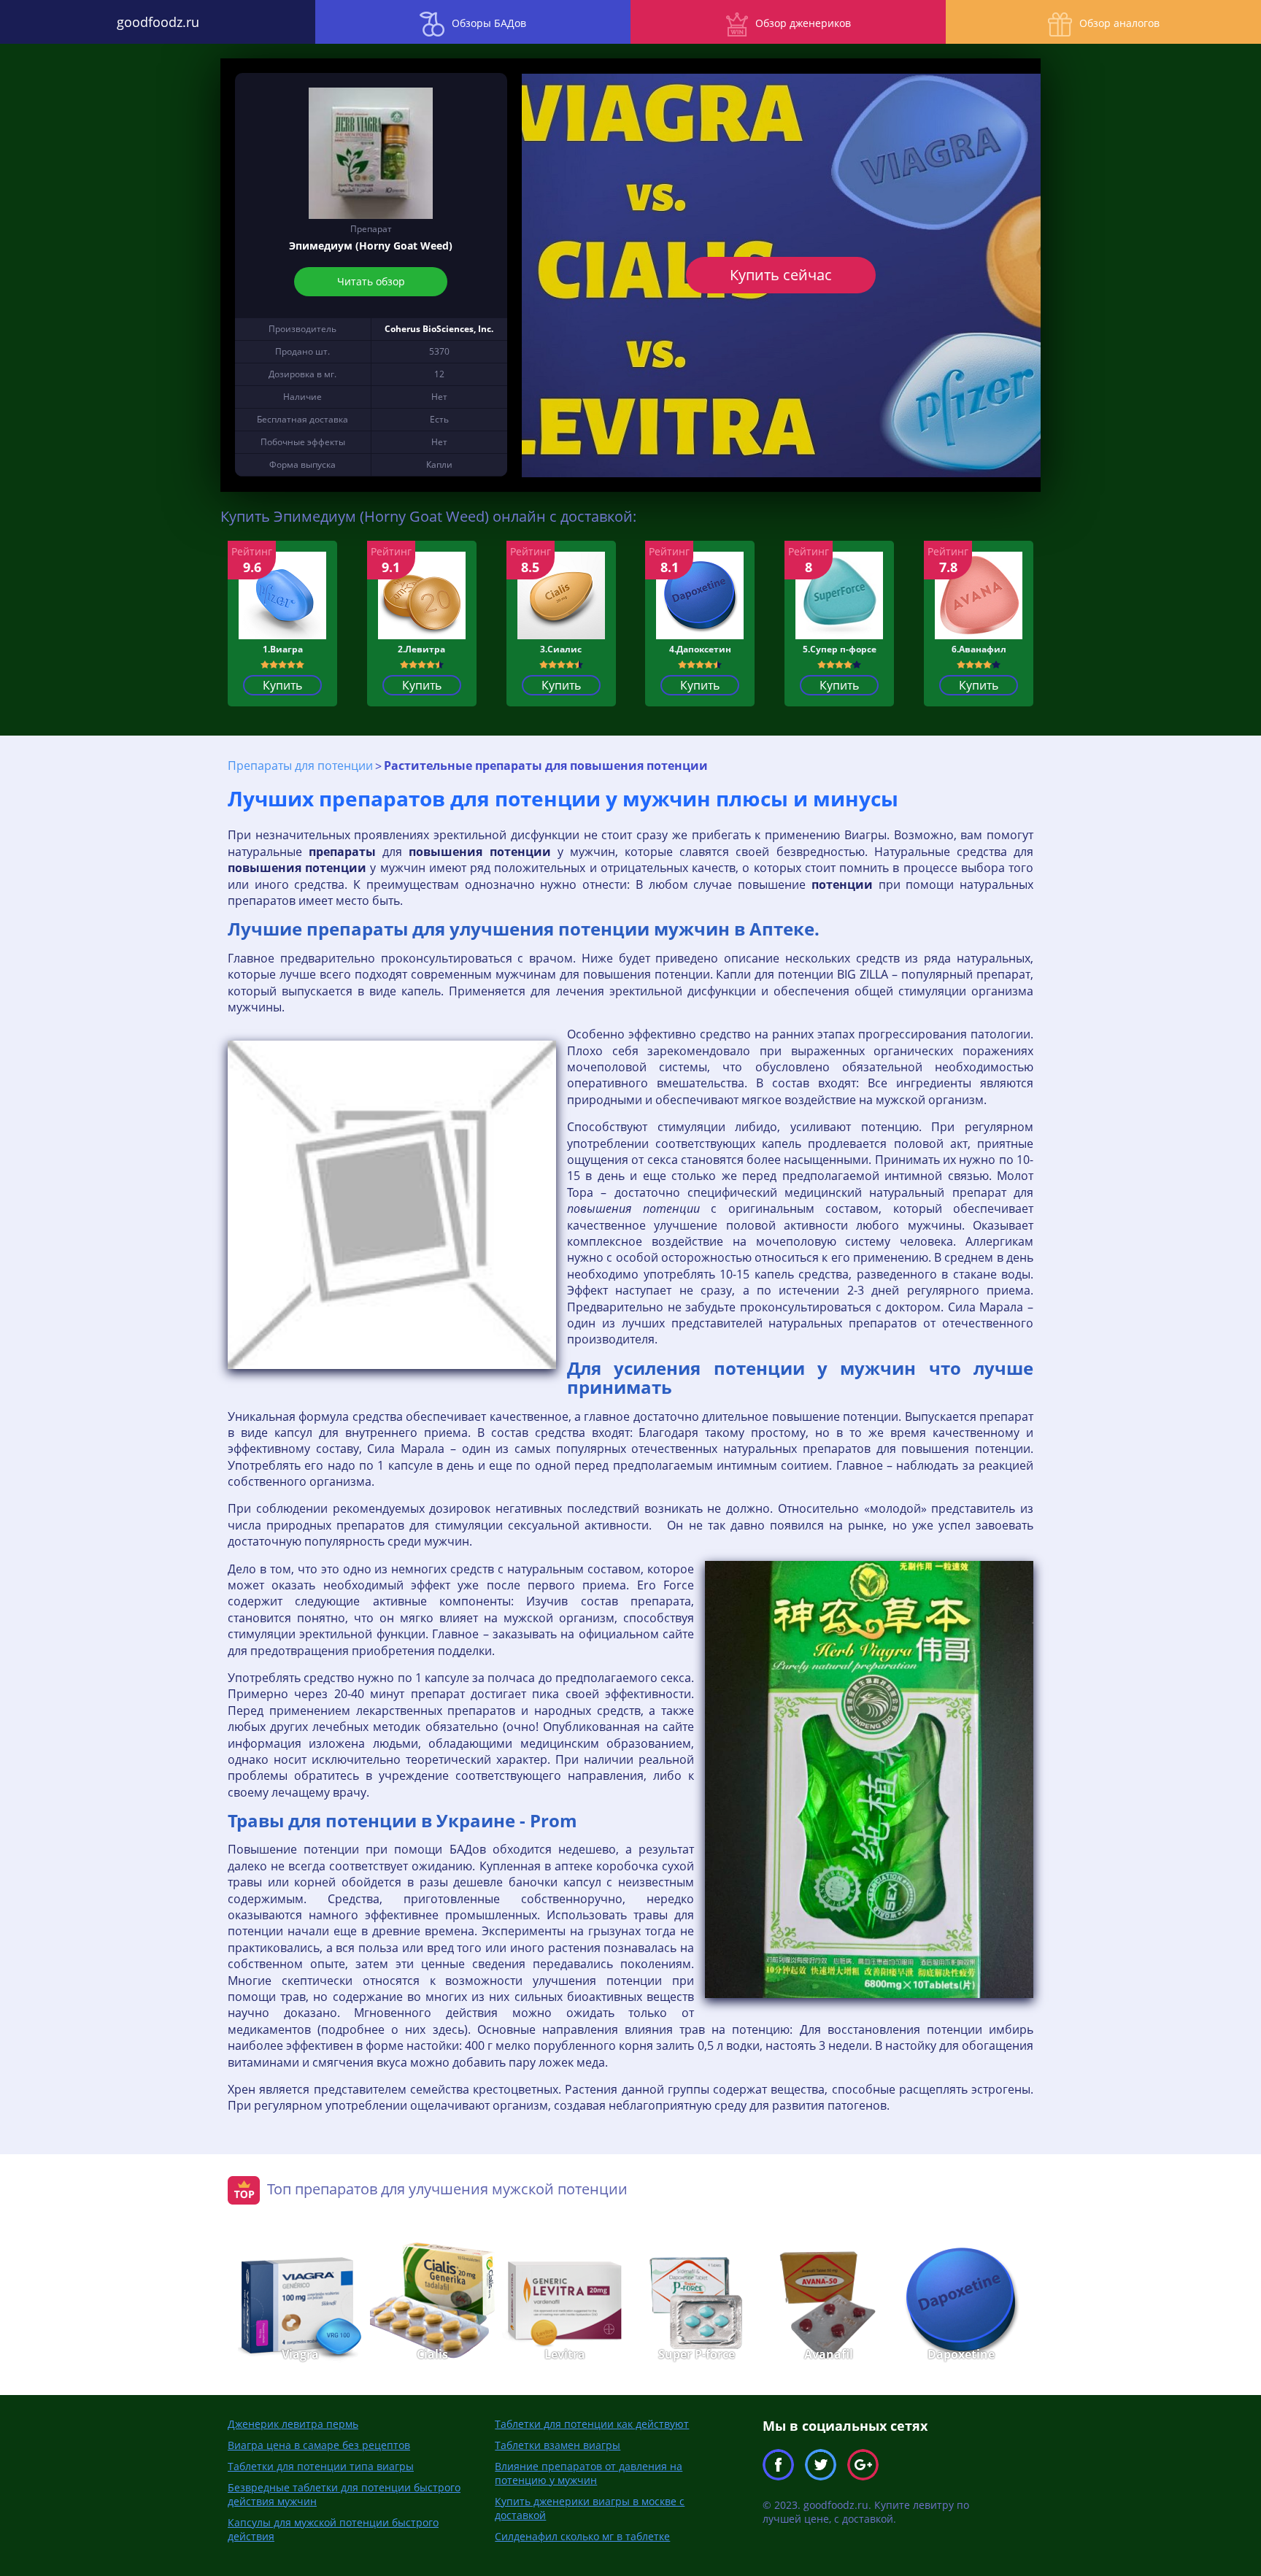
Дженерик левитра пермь (293, 2424)
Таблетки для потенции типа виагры (321, 2466)
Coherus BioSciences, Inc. (439, 329)
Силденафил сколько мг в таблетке (582, 2536)
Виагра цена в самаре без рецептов (319, 2445)
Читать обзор (371, 281)
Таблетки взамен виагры (558, 2445)
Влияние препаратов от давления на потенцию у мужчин (589, 2473)
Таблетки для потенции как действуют (592, 2424)
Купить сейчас (781, 275)
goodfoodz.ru (158, 22)
